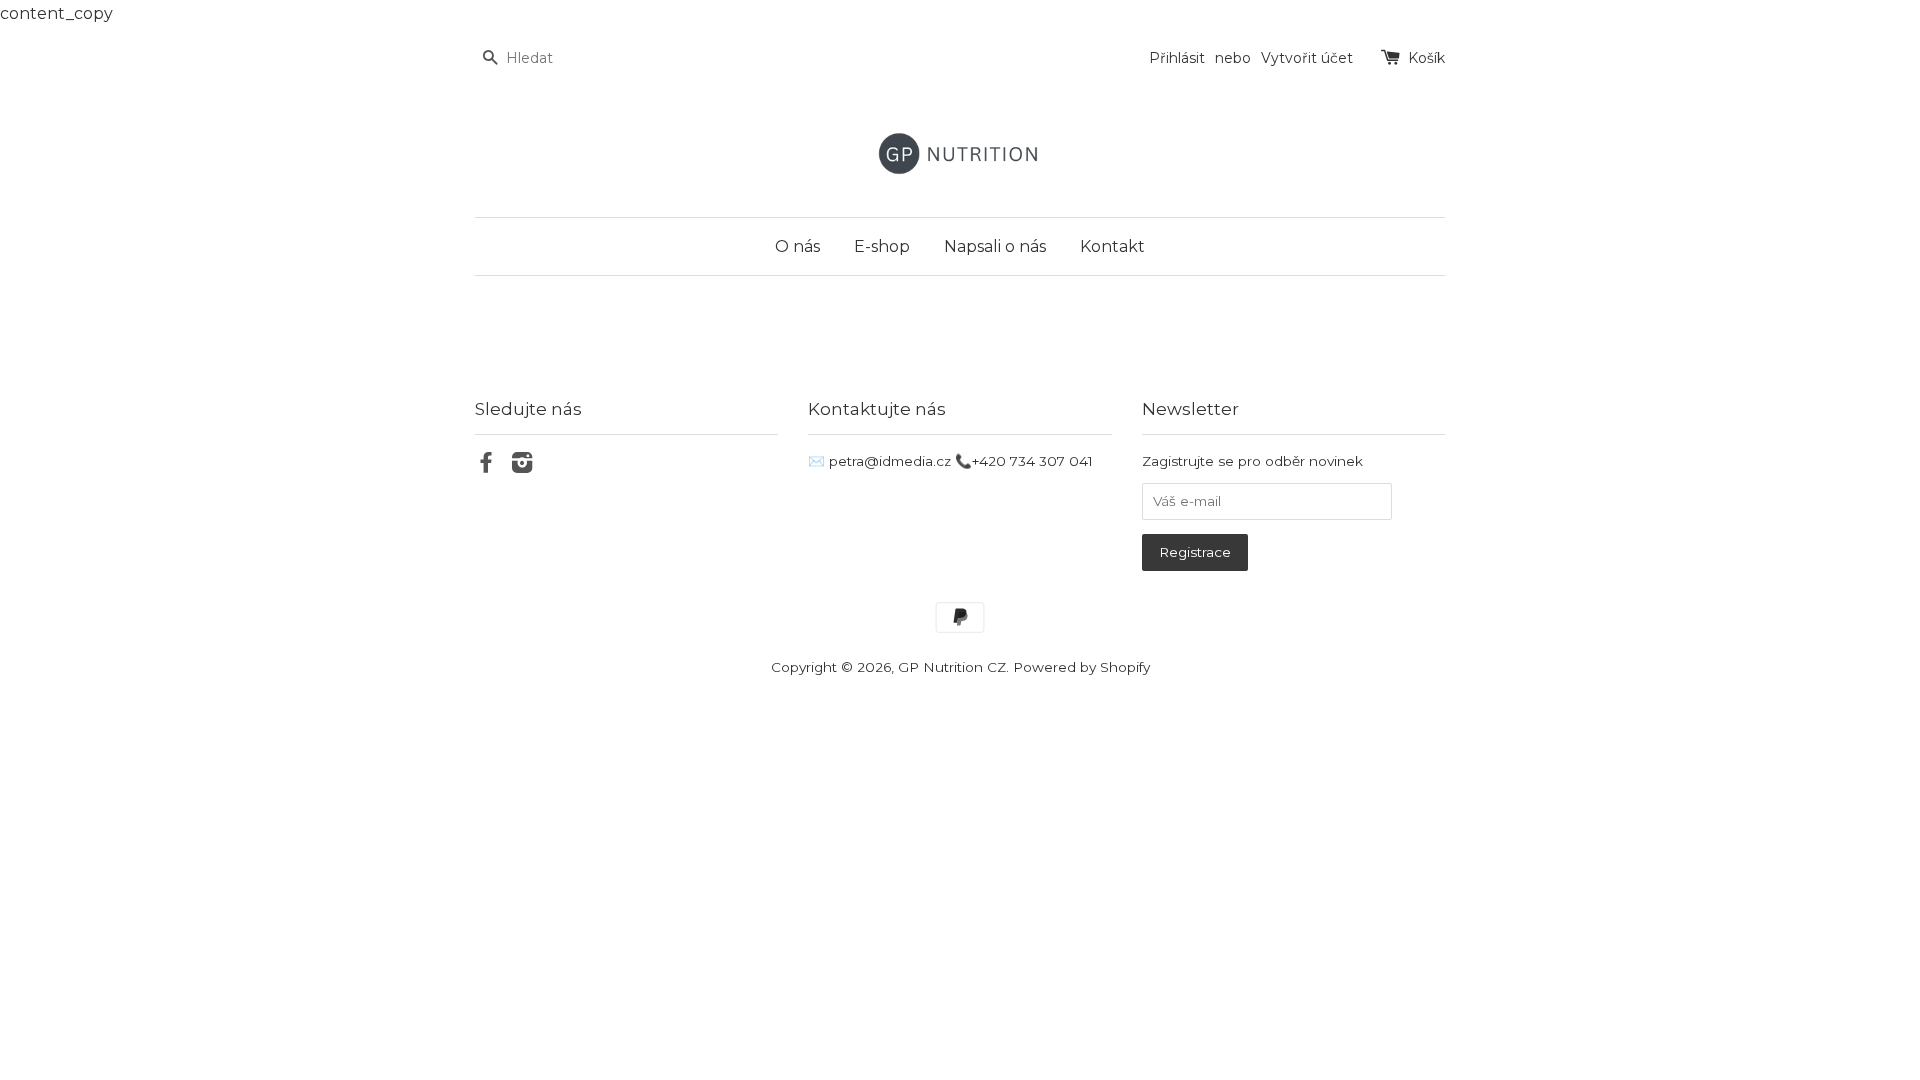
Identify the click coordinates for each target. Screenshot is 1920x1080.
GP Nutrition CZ (952, 667)
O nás (797, 246)
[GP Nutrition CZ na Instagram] (522, 466)
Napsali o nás (995, 246)
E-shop (882, 246)
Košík (1426, 58)
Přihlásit (1177, 58)
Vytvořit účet (1307, 58)
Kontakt (1112, 246)
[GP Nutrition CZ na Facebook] (486, 466)
